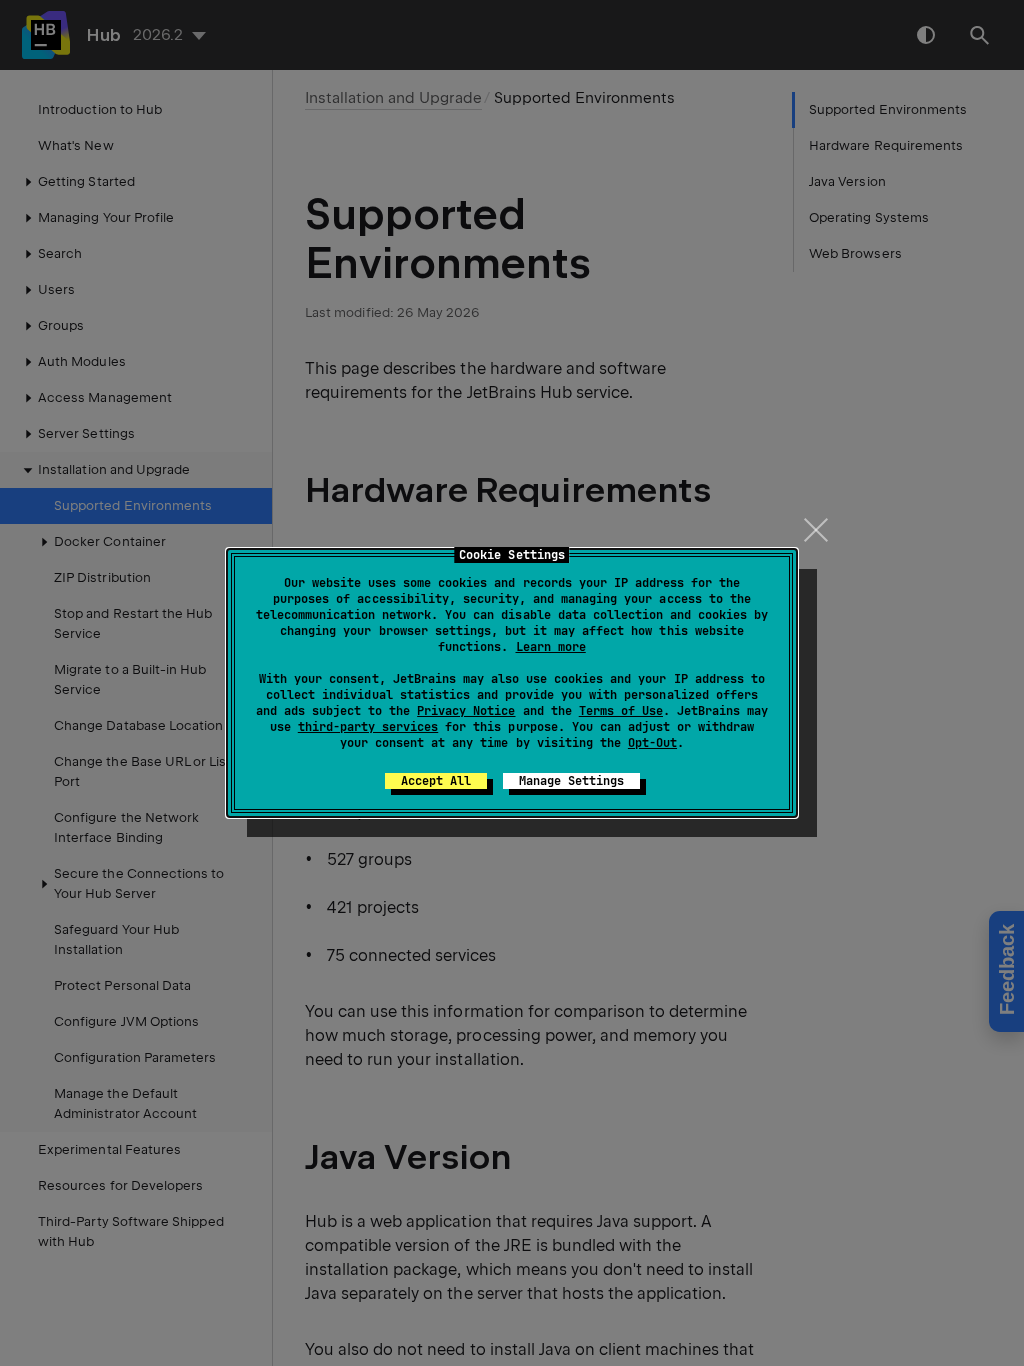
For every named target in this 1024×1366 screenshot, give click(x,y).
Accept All (436, 781)
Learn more (551, 647)
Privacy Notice (466, 711)
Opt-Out (652, 743)
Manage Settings (571, 781)
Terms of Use (621, 711)
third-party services (368, 727)
